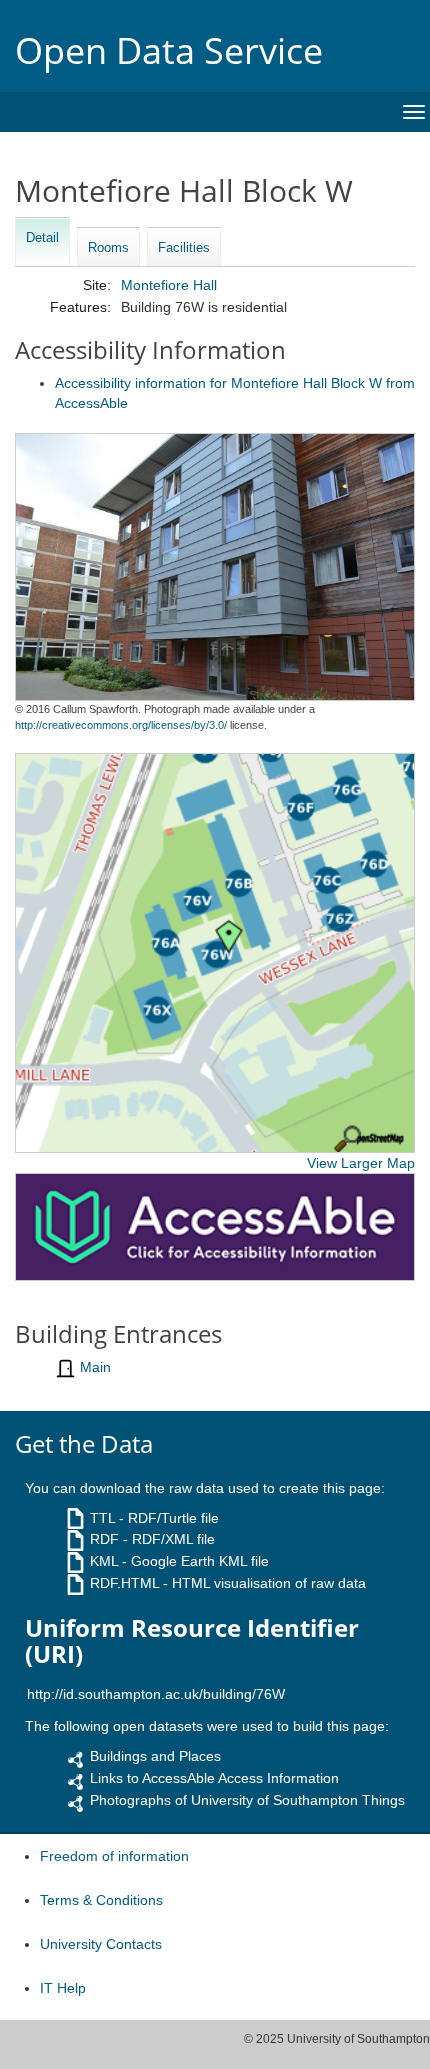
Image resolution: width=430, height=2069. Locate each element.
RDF (104, 1539)
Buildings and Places (155, 1756)
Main (95, 1367)
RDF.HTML (124, 1583)
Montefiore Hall (169, 285)
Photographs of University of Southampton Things (247, 1800)
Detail (42, 237)
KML (104, 1561)
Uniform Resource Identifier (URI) (192, 1641)
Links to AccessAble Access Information (214, 1778)
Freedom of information (114, 1856)
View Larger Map (361, 1163)
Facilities (184, 247)
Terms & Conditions (101, 1900)
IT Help (63, 1988)
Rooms (108, 247)
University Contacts (101, 1944)
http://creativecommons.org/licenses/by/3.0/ (121, 725)
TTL (102, 1518)
